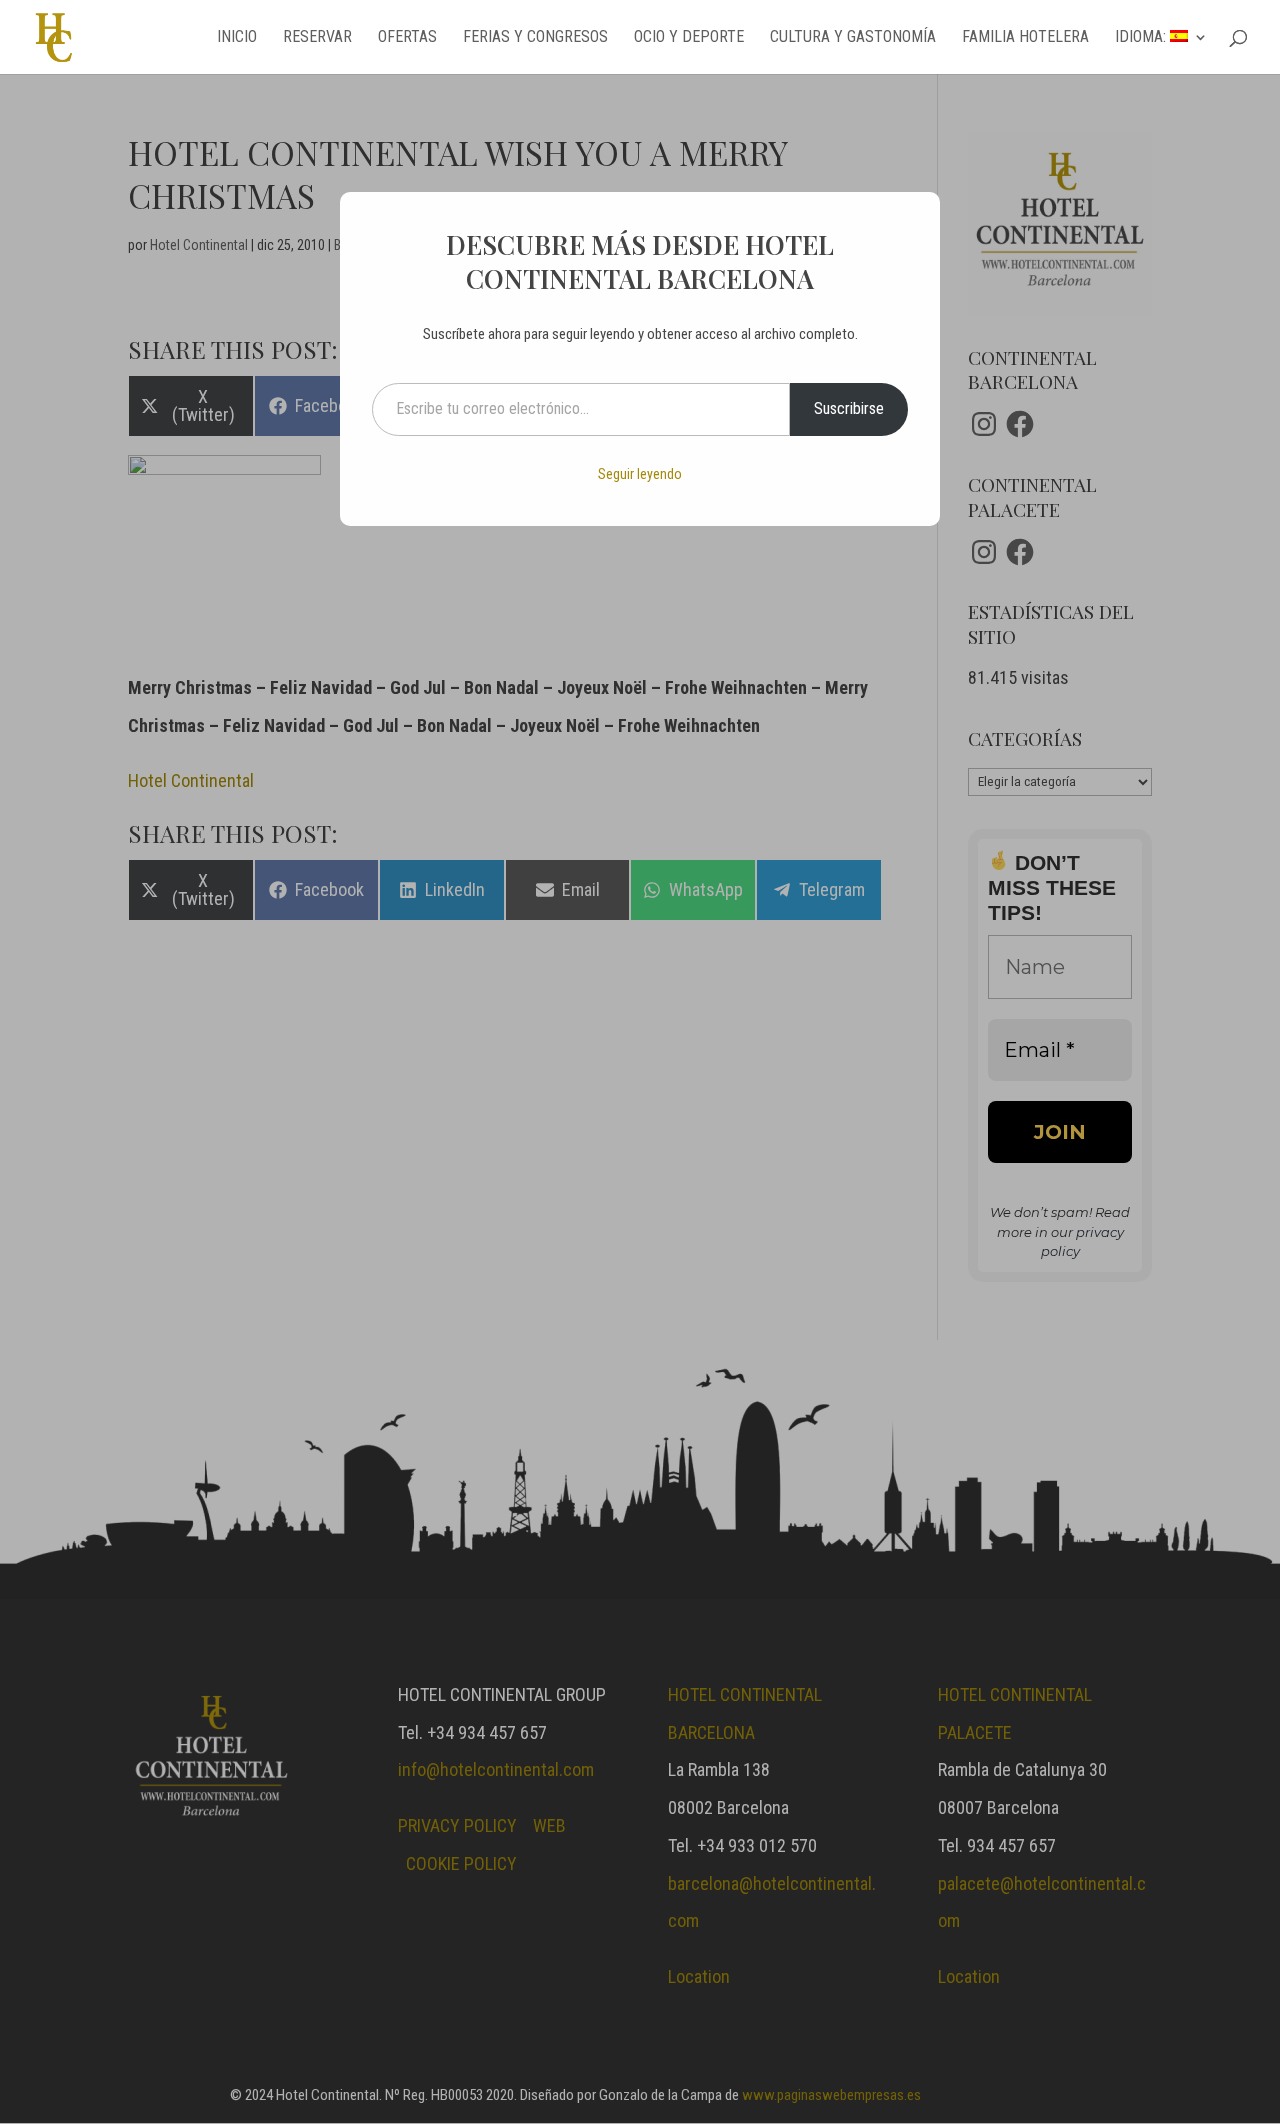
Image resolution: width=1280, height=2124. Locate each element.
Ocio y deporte (689, 38)
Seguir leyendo (640, 474)
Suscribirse (849, 408)
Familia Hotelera (1025, 38)
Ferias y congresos (535, 38)
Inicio (237, 38)
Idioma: (1142, 38)
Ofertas (407, 38)
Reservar (317, 38)
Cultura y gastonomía (853, 38)
